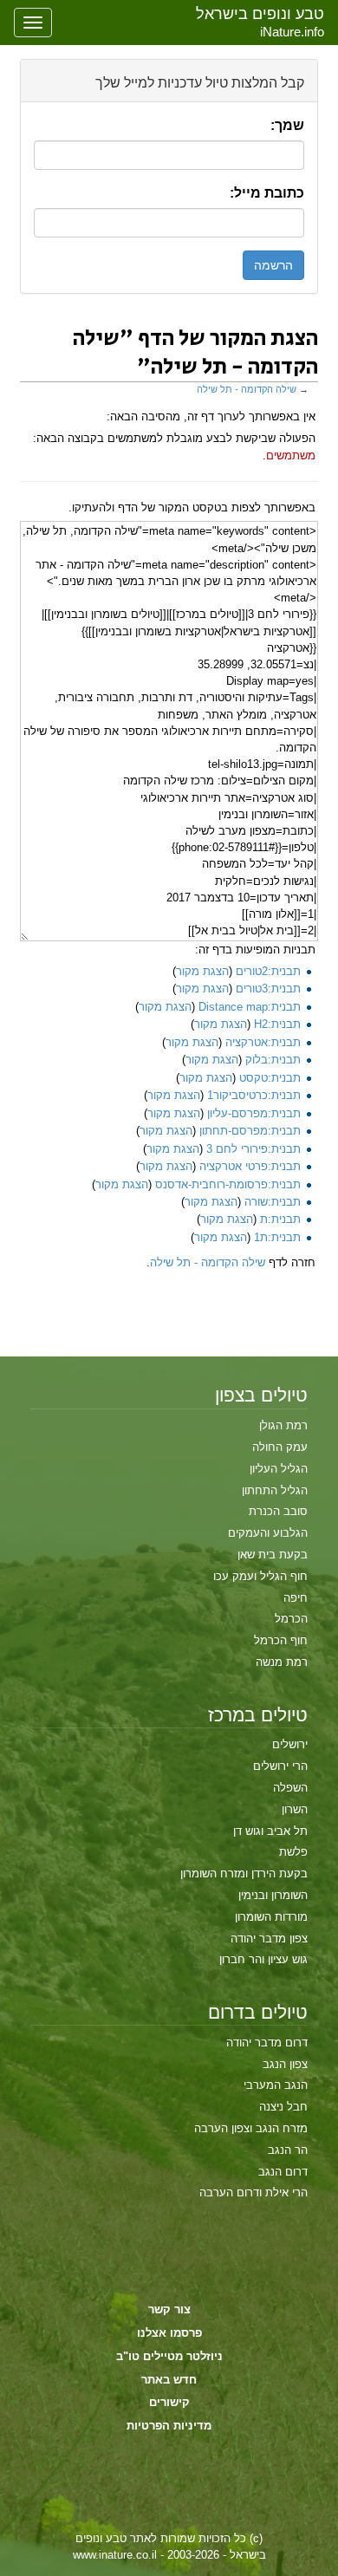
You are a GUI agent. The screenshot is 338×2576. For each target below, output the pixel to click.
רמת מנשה (282, 1662)
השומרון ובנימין (273, 1895)
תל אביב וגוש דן (270, 1831)
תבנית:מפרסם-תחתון (250, 1131)
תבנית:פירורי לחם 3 (253, 1149)
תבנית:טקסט (270, 1078)
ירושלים (290, 1744)
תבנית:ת (280, 1219)
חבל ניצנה (283, 2107)
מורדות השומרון (271, 1917)
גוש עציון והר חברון (263, 1959)
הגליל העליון (279, 1469)
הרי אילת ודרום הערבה (253, 2192)
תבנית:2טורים (268, 971)
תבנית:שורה (273, 1202)
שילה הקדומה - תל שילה (247, 389)
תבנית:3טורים (268, 989)
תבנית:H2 (277, 1024)
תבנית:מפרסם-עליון (254, 1113)
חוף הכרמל (281, 1640)
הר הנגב (288, 2150)
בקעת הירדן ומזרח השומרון (244, 1873)
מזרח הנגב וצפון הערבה (251, 2128)
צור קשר (169, 2309)
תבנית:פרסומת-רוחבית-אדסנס (228, 1184)
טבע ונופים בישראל (260, 14)
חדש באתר (169, 2380)
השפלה (290, 1788)
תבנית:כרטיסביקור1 (254, 1095)
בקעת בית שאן (273, 1555)
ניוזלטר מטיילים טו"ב (169, 2356)
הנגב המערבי (276, 2085)
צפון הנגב (285, 2064)
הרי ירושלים (280, 1766)
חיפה (296, 1598)
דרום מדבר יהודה (267, 2043)
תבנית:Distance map (250, 1007)
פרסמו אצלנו (169, 2333)
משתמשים (291, 455)
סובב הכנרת (278, 1511)
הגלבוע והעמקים (268, 1533)
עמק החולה (280, 1447)
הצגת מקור (202, 971)
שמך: (287, 125)
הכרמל (291, 1619)
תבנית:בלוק (273, 1060)
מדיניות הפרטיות (169, 2426)
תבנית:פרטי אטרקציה (250, 1166)
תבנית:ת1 (277, 1237)
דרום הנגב (283, 2172)
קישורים (169, 2402)
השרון (295, 1809)
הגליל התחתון (275, 1490)
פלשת (293, 1852)
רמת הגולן (283, 1425)
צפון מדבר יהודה (269, 1939)
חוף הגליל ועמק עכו (260, 1576)
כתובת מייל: (267, 193)
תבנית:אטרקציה (263, 1042)
